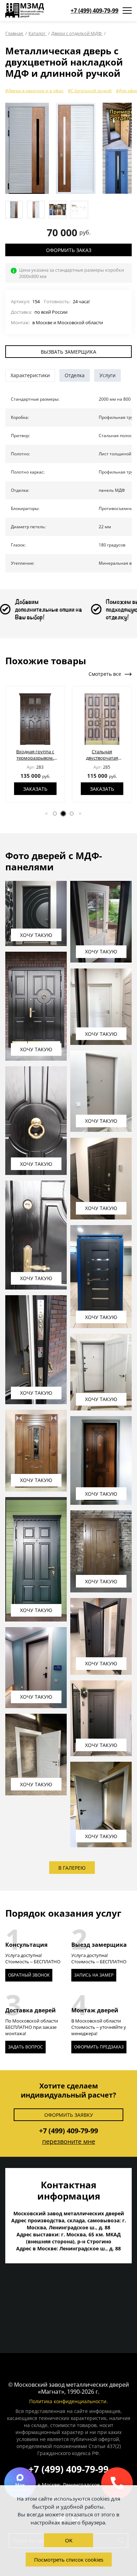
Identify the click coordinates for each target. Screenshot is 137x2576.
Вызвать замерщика (68, 352)
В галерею (72, 1868)
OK (69, 2540)
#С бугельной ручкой (90, 91)
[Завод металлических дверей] (25, 11)
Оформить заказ (69, 250)
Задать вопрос (25, 2047)
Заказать (51, 789)
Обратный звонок (29, 1975)
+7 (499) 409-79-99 (94, 11)
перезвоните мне (69, 2141)
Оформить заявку (69, 2115)
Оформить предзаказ (99, 2047)
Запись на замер (94, 1975)
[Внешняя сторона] (27, 148)
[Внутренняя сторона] (76, 148)
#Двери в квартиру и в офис (34, 91)
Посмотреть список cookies (69, 2560)
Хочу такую (36, 935)
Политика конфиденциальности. (68, 2401)
